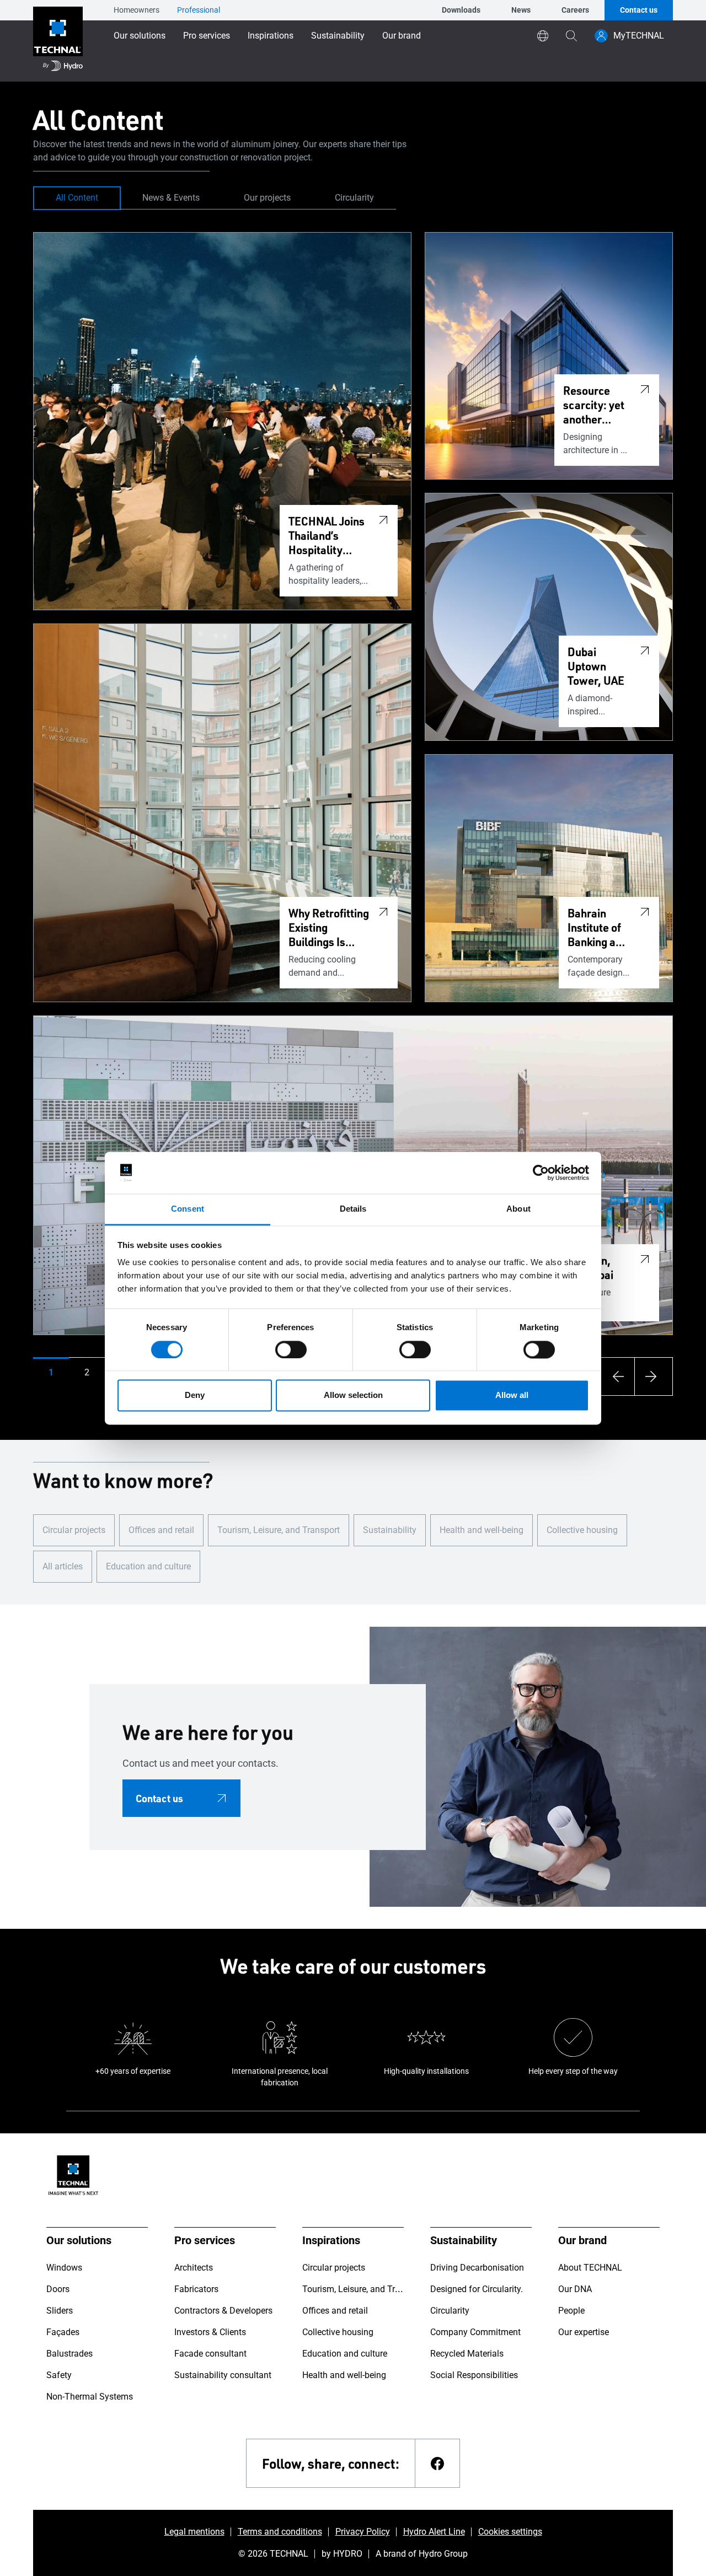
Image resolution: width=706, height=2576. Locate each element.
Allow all (512, 1395)
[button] (51, 1373)
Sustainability (338, 36)
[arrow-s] (616, 1376)
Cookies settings (510, 2532)
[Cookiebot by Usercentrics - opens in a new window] (541, 1173)
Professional (199, 10)
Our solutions (140, 36)
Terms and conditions (280, 2532)
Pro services (207, 36)
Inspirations (271, 36)
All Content (77, 198)
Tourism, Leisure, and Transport (279, 1530)
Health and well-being (482, 1530)
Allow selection (353, 1395)
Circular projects (74, 1530)
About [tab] (518, 1209)
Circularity (354, 198)
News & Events (171, 198)
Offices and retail (161, 1530)
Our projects (267, 198)
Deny (195, 1395)
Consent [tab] (188, 1209)
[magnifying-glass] (571, 36)
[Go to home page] (58, 41)
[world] (543, 36)
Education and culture (148, 1566)
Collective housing (582, 1530)
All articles (63, 1566)
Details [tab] (353, 1209)
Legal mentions (194, 2532)
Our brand (402, 36)
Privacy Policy (363, 2532)
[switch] (291, 1349)
